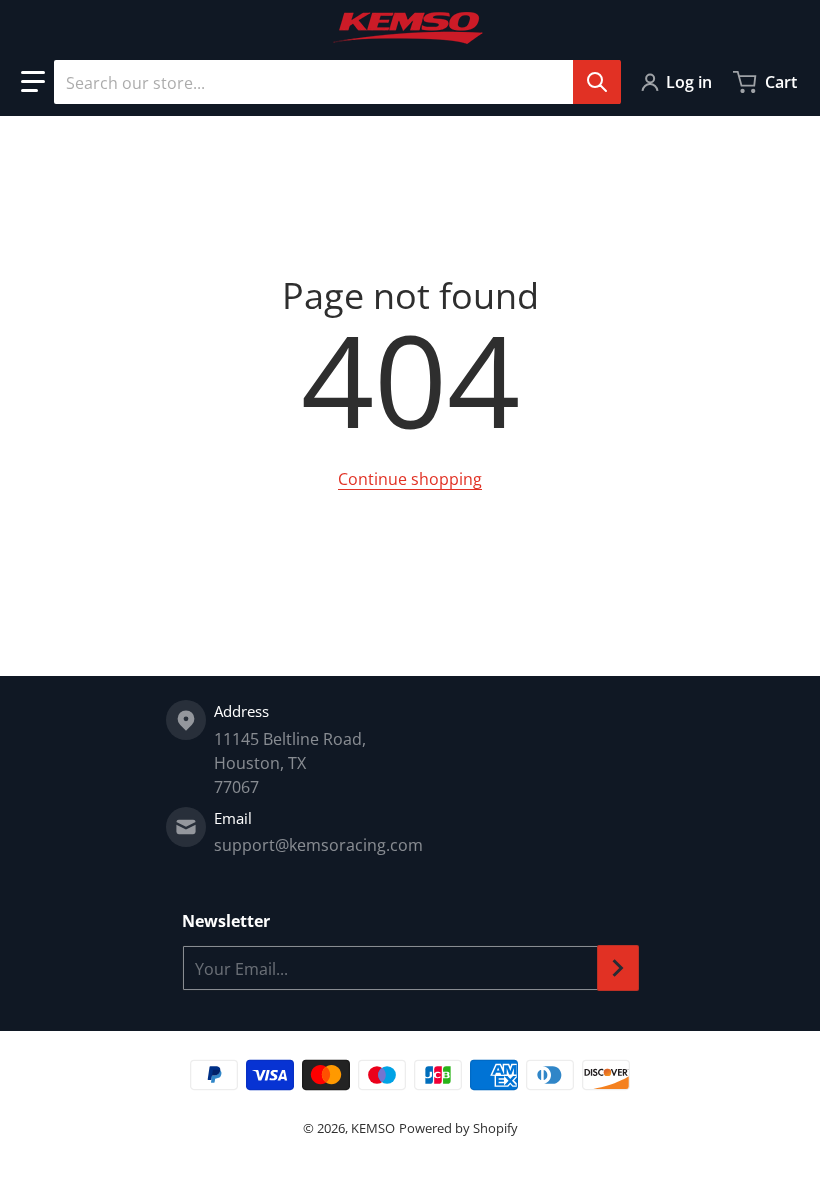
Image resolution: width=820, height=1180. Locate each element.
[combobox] (337, 82)
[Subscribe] (618, 968)
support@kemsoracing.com (318, 845)
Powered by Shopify (458, 1128)
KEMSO (373, 1128)
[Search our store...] (597, 82)
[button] (33, 82)
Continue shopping (410, 479)
